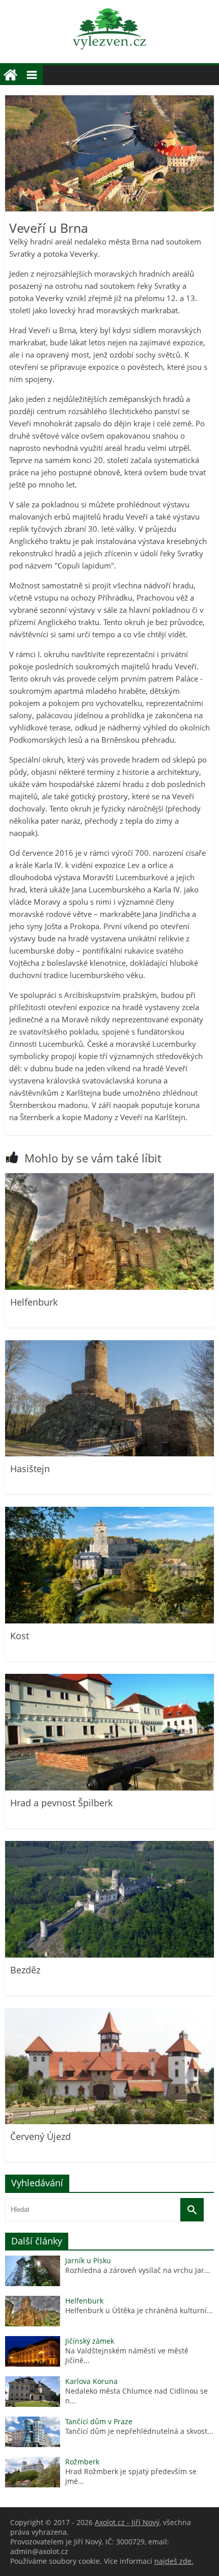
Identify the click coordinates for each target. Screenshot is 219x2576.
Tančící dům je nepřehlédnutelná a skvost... (139, 2431)
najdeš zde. (174, 2561)
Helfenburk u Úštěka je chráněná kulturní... (139, 2310)
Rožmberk (82, 2462)
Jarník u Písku (88, 2260)
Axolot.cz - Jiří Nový (127, 2522)
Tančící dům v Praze (99, 2421)
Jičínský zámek (90, 2341)
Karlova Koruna (91, 2381)
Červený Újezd (40, 2136)
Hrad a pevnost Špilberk (61, 1803)
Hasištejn (30, 1469)
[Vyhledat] (192, 2210)
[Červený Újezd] (109, 2121)
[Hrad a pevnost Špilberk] (109, 1788)
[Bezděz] (109, 1955)
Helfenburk (34, 1302)
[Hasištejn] (109, 1454)
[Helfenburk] (109, 1287)
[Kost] (109, 1621)
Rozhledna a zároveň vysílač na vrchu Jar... (138, 2270)
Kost (20, 1636)
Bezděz (25, 1970)
